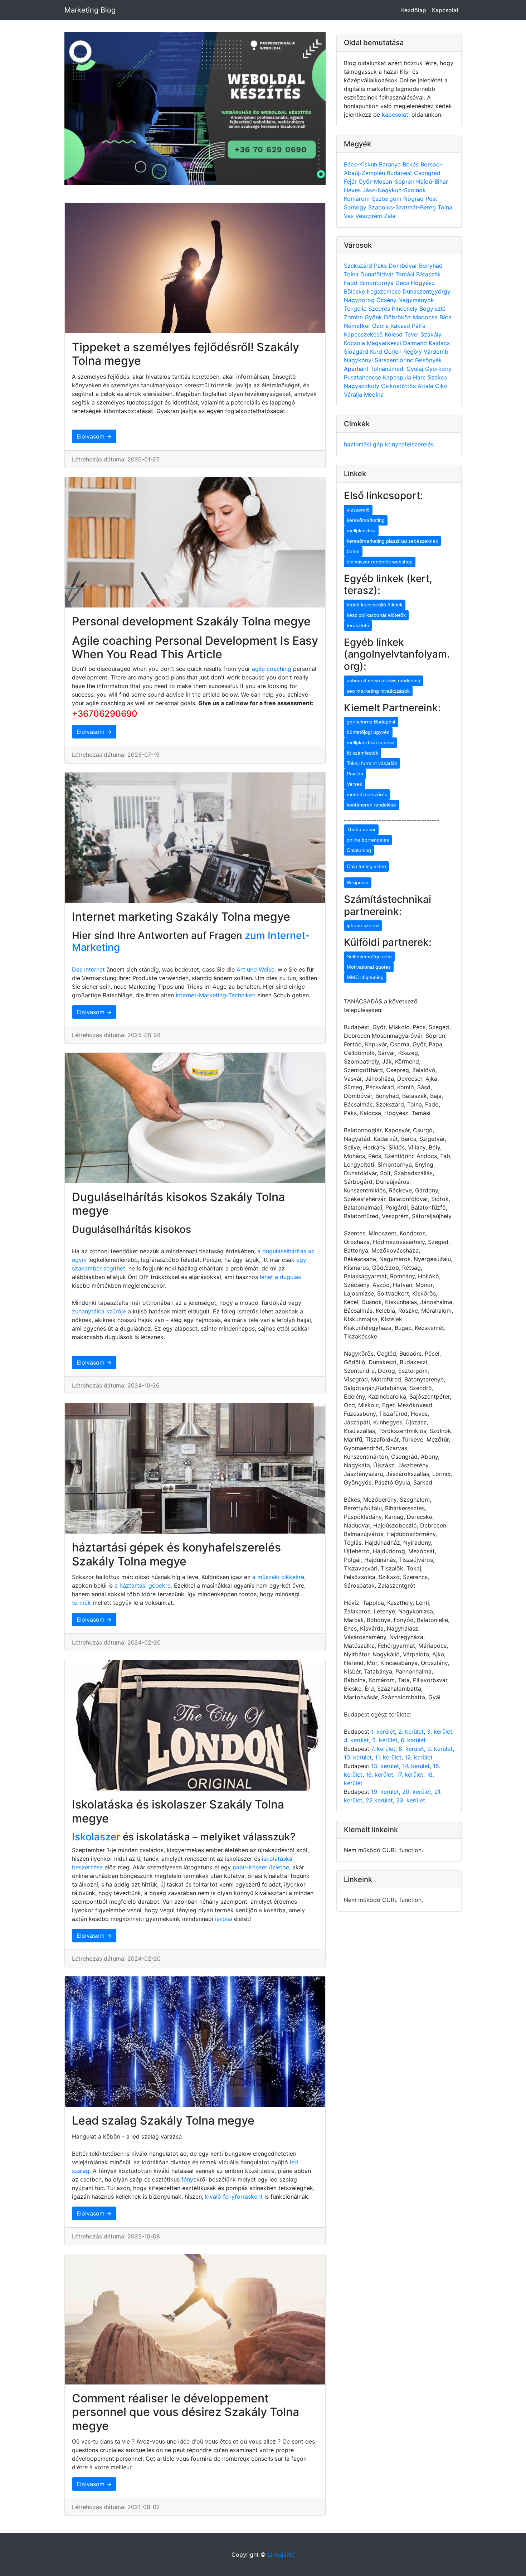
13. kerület (385, 1766)
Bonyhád (431, 266)
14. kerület (416, 1766)
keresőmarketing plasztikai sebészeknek (392, 541)
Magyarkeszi (385, 343)
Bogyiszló (433, 309)
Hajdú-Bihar (432, 181)
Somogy (356, 207)
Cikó (441, 386)
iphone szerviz (363, 925)
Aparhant (357, 369)
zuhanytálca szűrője (99, 1311)
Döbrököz (398, 317)
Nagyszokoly (362, 386)
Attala (426, 386)
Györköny (438, 369)
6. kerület (413, 1740)
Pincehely (406, 309)
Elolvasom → (94, 436)
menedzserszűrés (367, 794)
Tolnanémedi (388, 369)
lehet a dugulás (280, 1277)
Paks (381, 266)
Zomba (354, 317)
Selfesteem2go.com (369, 957)
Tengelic (356, 309)
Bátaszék (428, 274)
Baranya (391, 164)
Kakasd (401, 326)
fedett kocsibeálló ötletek (375, 605)
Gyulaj (416, 369)
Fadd (352, 283)
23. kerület (411, 1800)
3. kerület (440, 1732)
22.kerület (379, 1800)
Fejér (351, 181)
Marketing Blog (90, 10)
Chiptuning (359, 850)
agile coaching (272, 669)
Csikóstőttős (399, 386)
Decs (403, 283)
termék (81, 1603)
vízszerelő (358, 510)
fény (187, 2179)
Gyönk (374, 317)
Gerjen (394, 352)
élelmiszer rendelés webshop (380, 562)
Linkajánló (281, 2555)
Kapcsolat (445, 10)
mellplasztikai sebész (371, 742)
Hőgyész (423, 283)
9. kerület (440, 1749)
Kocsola (355, 343)
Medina (374, 394)
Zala (390, 216)
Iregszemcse (385, 291)
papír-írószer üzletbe (261, 1867)
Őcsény (387, 300)
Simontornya (377, 283)
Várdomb (436, 352)
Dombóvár (404, 266)
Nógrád (414, 199)
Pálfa (419, 326)
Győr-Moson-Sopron (387, 181)
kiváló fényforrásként (233, 2197)
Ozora (381, 326)
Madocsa (426, 317)
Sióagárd (357, 352)
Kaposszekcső (364, 334)
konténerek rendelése (371, 805)
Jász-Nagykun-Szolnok (394, 190)
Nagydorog (360, 300)
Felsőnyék (428, 360)
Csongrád (427, 173)
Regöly (413, 352)
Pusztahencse (363, 377)
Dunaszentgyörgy (427, 291)
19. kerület (385, 1792)
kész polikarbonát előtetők (376, 615)
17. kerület (410, 1774)
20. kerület (417, 1792)
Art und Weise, (257, 969)
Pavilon (355, 774)
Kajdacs (439, 343)
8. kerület (411, 1749)
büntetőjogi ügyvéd (368, 732)
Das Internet (88, 969)
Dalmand (416, 343)
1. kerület (383, 1732)
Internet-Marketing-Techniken (216, 995)
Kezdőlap (414, 10)
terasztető (358, 625)
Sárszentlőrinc (395, 360)
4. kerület (356, 1740)
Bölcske (355, 291)
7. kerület (383, 1749)
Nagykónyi (359, 360)
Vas (350, 216)
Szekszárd (359, 266)
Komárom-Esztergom (374, 199)
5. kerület (385, 1740)
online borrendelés (368, 840)
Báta (445, 317)
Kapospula (398, 377)
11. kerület (388, 1757)
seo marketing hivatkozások (378, 691)
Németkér (358, 326)
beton (353, 551)
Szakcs (437, 377)
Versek (354, 784)
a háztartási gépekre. (143, 1585)
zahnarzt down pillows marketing (384, 681)
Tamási (406, 274)
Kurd (377, 352)
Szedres (380, 309)
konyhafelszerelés (409, 444)
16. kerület (379, 1774)
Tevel (412, 334)
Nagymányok (416, 300)
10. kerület (358, 1757)
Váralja (354, 394)
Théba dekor (361, 829)
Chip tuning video (366, 866)
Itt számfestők (362, 753)
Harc (420, 377)
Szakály (431, 334)
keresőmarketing (366, 520)
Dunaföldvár (378, 274)
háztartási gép (364, 444)
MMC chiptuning (365, 977)
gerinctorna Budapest (371, 722)
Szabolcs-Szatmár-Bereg (403, 207)
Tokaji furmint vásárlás (372, 763)
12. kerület (419, 1757)
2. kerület (411, 1732)
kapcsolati (396, 115)
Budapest (400, 173)
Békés (411, 164)
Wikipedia (358, 882)
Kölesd (394, 334)
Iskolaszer (96, 1837)
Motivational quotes (369, 967)
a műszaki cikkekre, (279, 1577)
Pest (431, 199)
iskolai (225, 1919)
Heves (353, 190)
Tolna (445, 207)
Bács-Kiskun (361, 164)
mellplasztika (361, 531)
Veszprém (370, 216)
